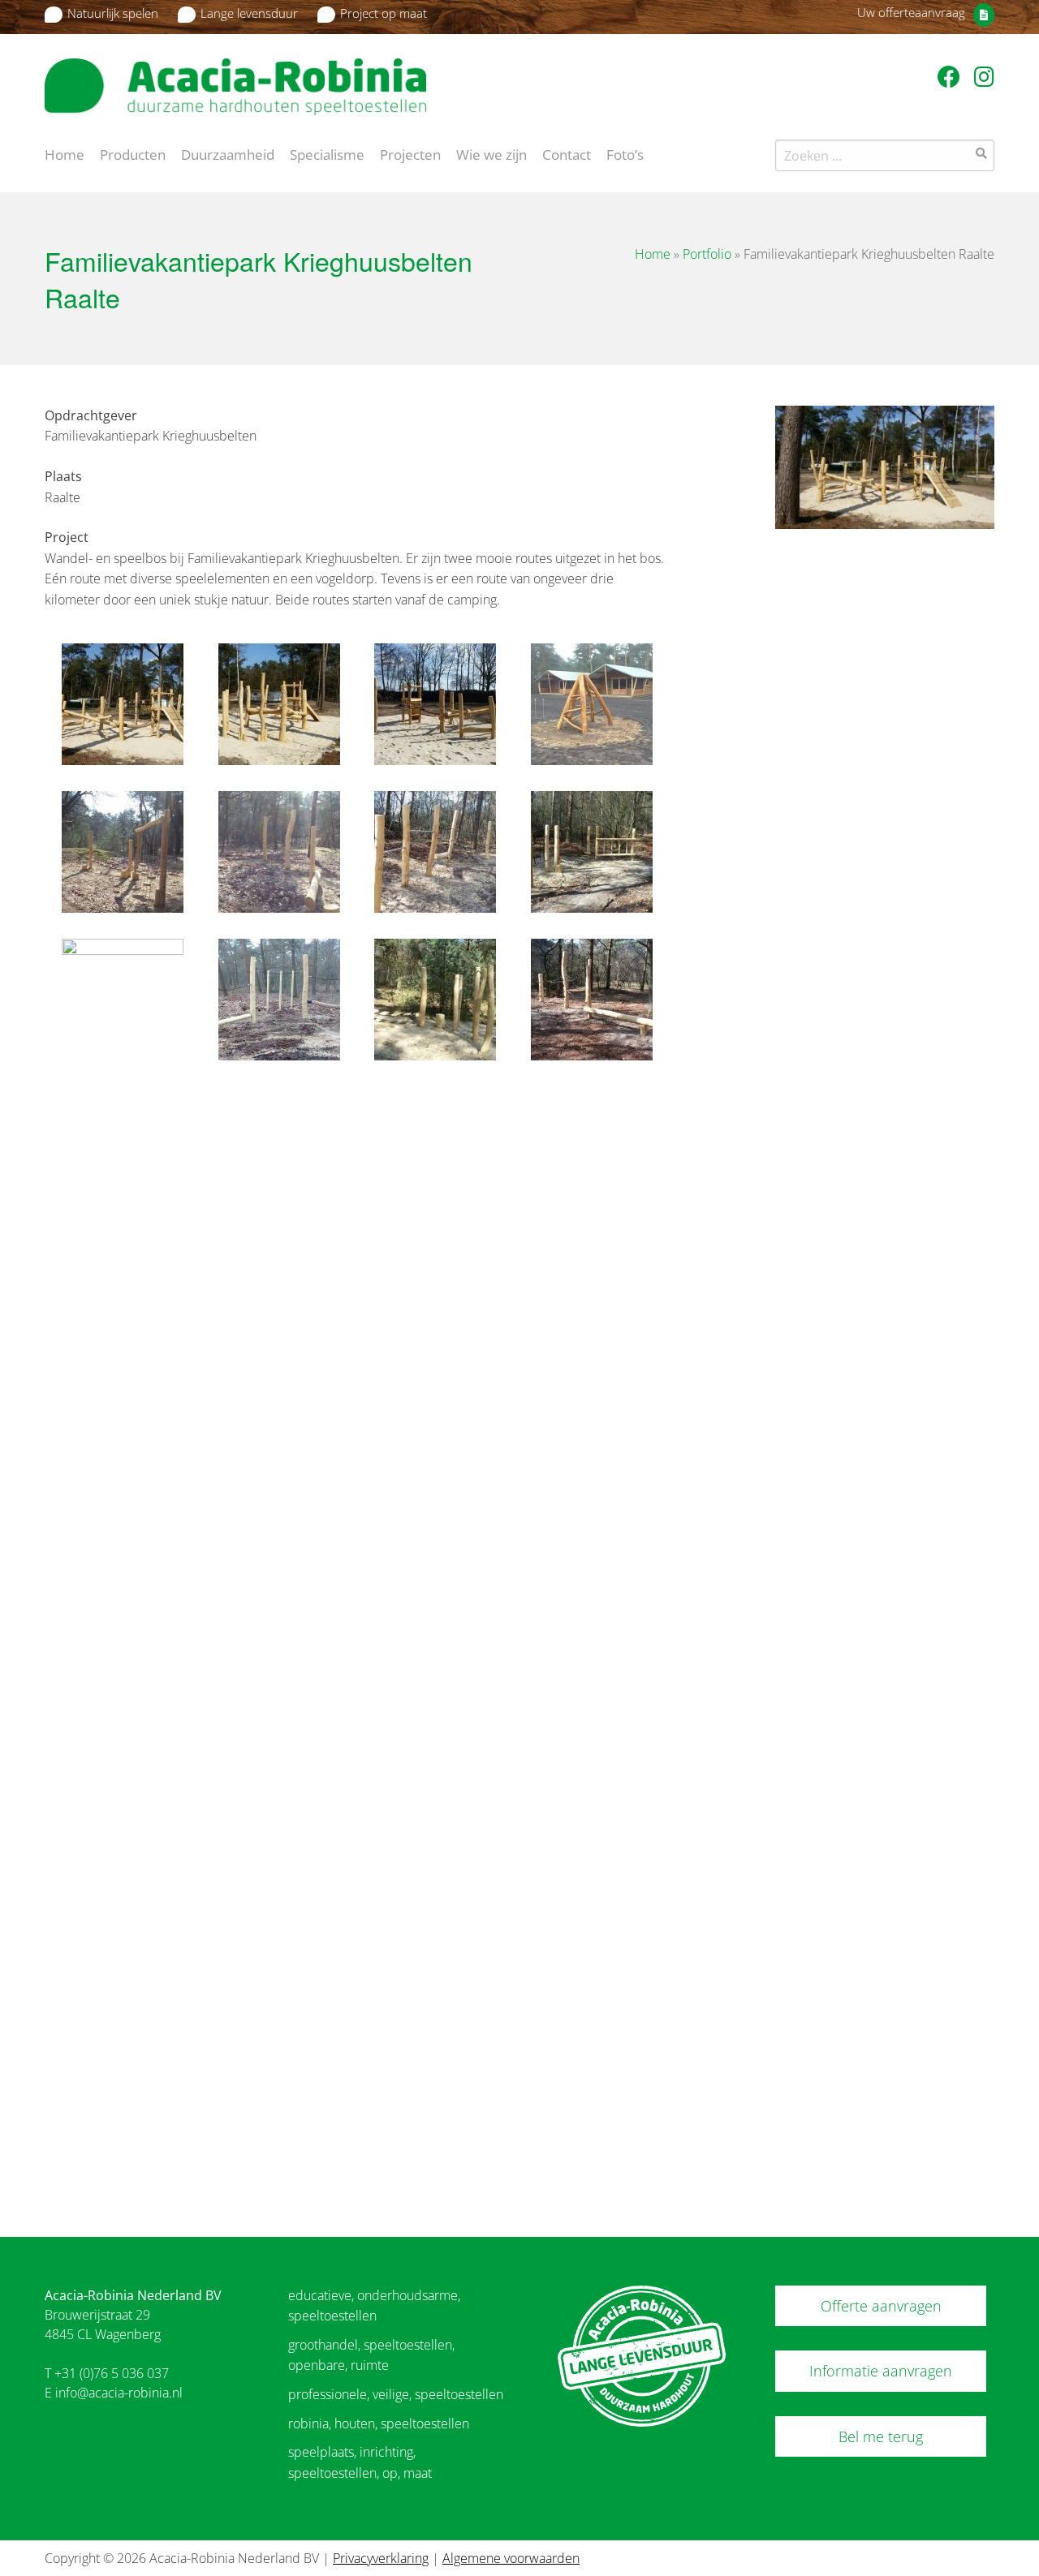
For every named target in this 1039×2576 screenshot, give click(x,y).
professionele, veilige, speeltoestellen (396, 2394)
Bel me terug (881, 2436)
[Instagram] (984, 76)
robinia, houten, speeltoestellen (379, 2423)
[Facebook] (952, 76)
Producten (133, 153)
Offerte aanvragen (881, 2306)
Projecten (410, 153)
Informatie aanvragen (881, 2371)
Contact (567, 153)
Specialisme (327, 153)
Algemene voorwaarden (511, 2558)
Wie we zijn (491, 153)
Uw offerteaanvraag (911, 12)
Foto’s (625, 153)
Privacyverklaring (381, 2558)
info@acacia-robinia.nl (119, 2393)
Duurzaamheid (228, 153)
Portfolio (707, 254)
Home (65, 153)
